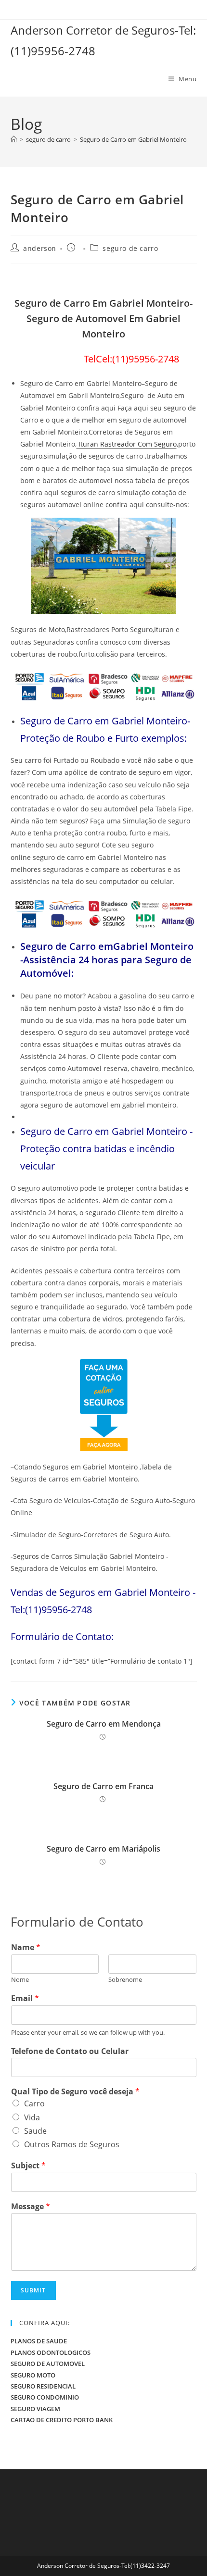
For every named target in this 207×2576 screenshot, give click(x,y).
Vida (32, 2117)
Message (31, 2207)
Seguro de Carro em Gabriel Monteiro (133, 139)
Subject (28, 2166)
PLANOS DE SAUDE (39, 2341)
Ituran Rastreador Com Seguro (127, 444)
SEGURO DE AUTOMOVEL (48, 2364)
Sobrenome (125, 1980)
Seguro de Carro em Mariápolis (103, 1849)
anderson (40, 248)
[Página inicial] (14, 139)
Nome (20, 1980)
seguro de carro (130, 248)
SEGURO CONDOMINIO (45, 2397)
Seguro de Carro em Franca (103, 1786)
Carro (34, 2103)
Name (26, 1948)
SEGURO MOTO (33, 2375)
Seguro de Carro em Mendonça (104, 1724)
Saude (35, 2131)
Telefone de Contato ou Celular (70, 2051)
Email (25, 1998)
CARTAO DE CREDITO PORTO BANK (62, 2420)
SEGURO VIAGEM (35, 2409)
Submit (33, 2290)
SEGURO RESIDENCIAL (43, 2386)
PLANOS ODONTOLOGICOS (51, 2352)
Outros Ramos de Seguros (72, 2144)
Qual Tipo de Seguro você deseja (75, 2092)
